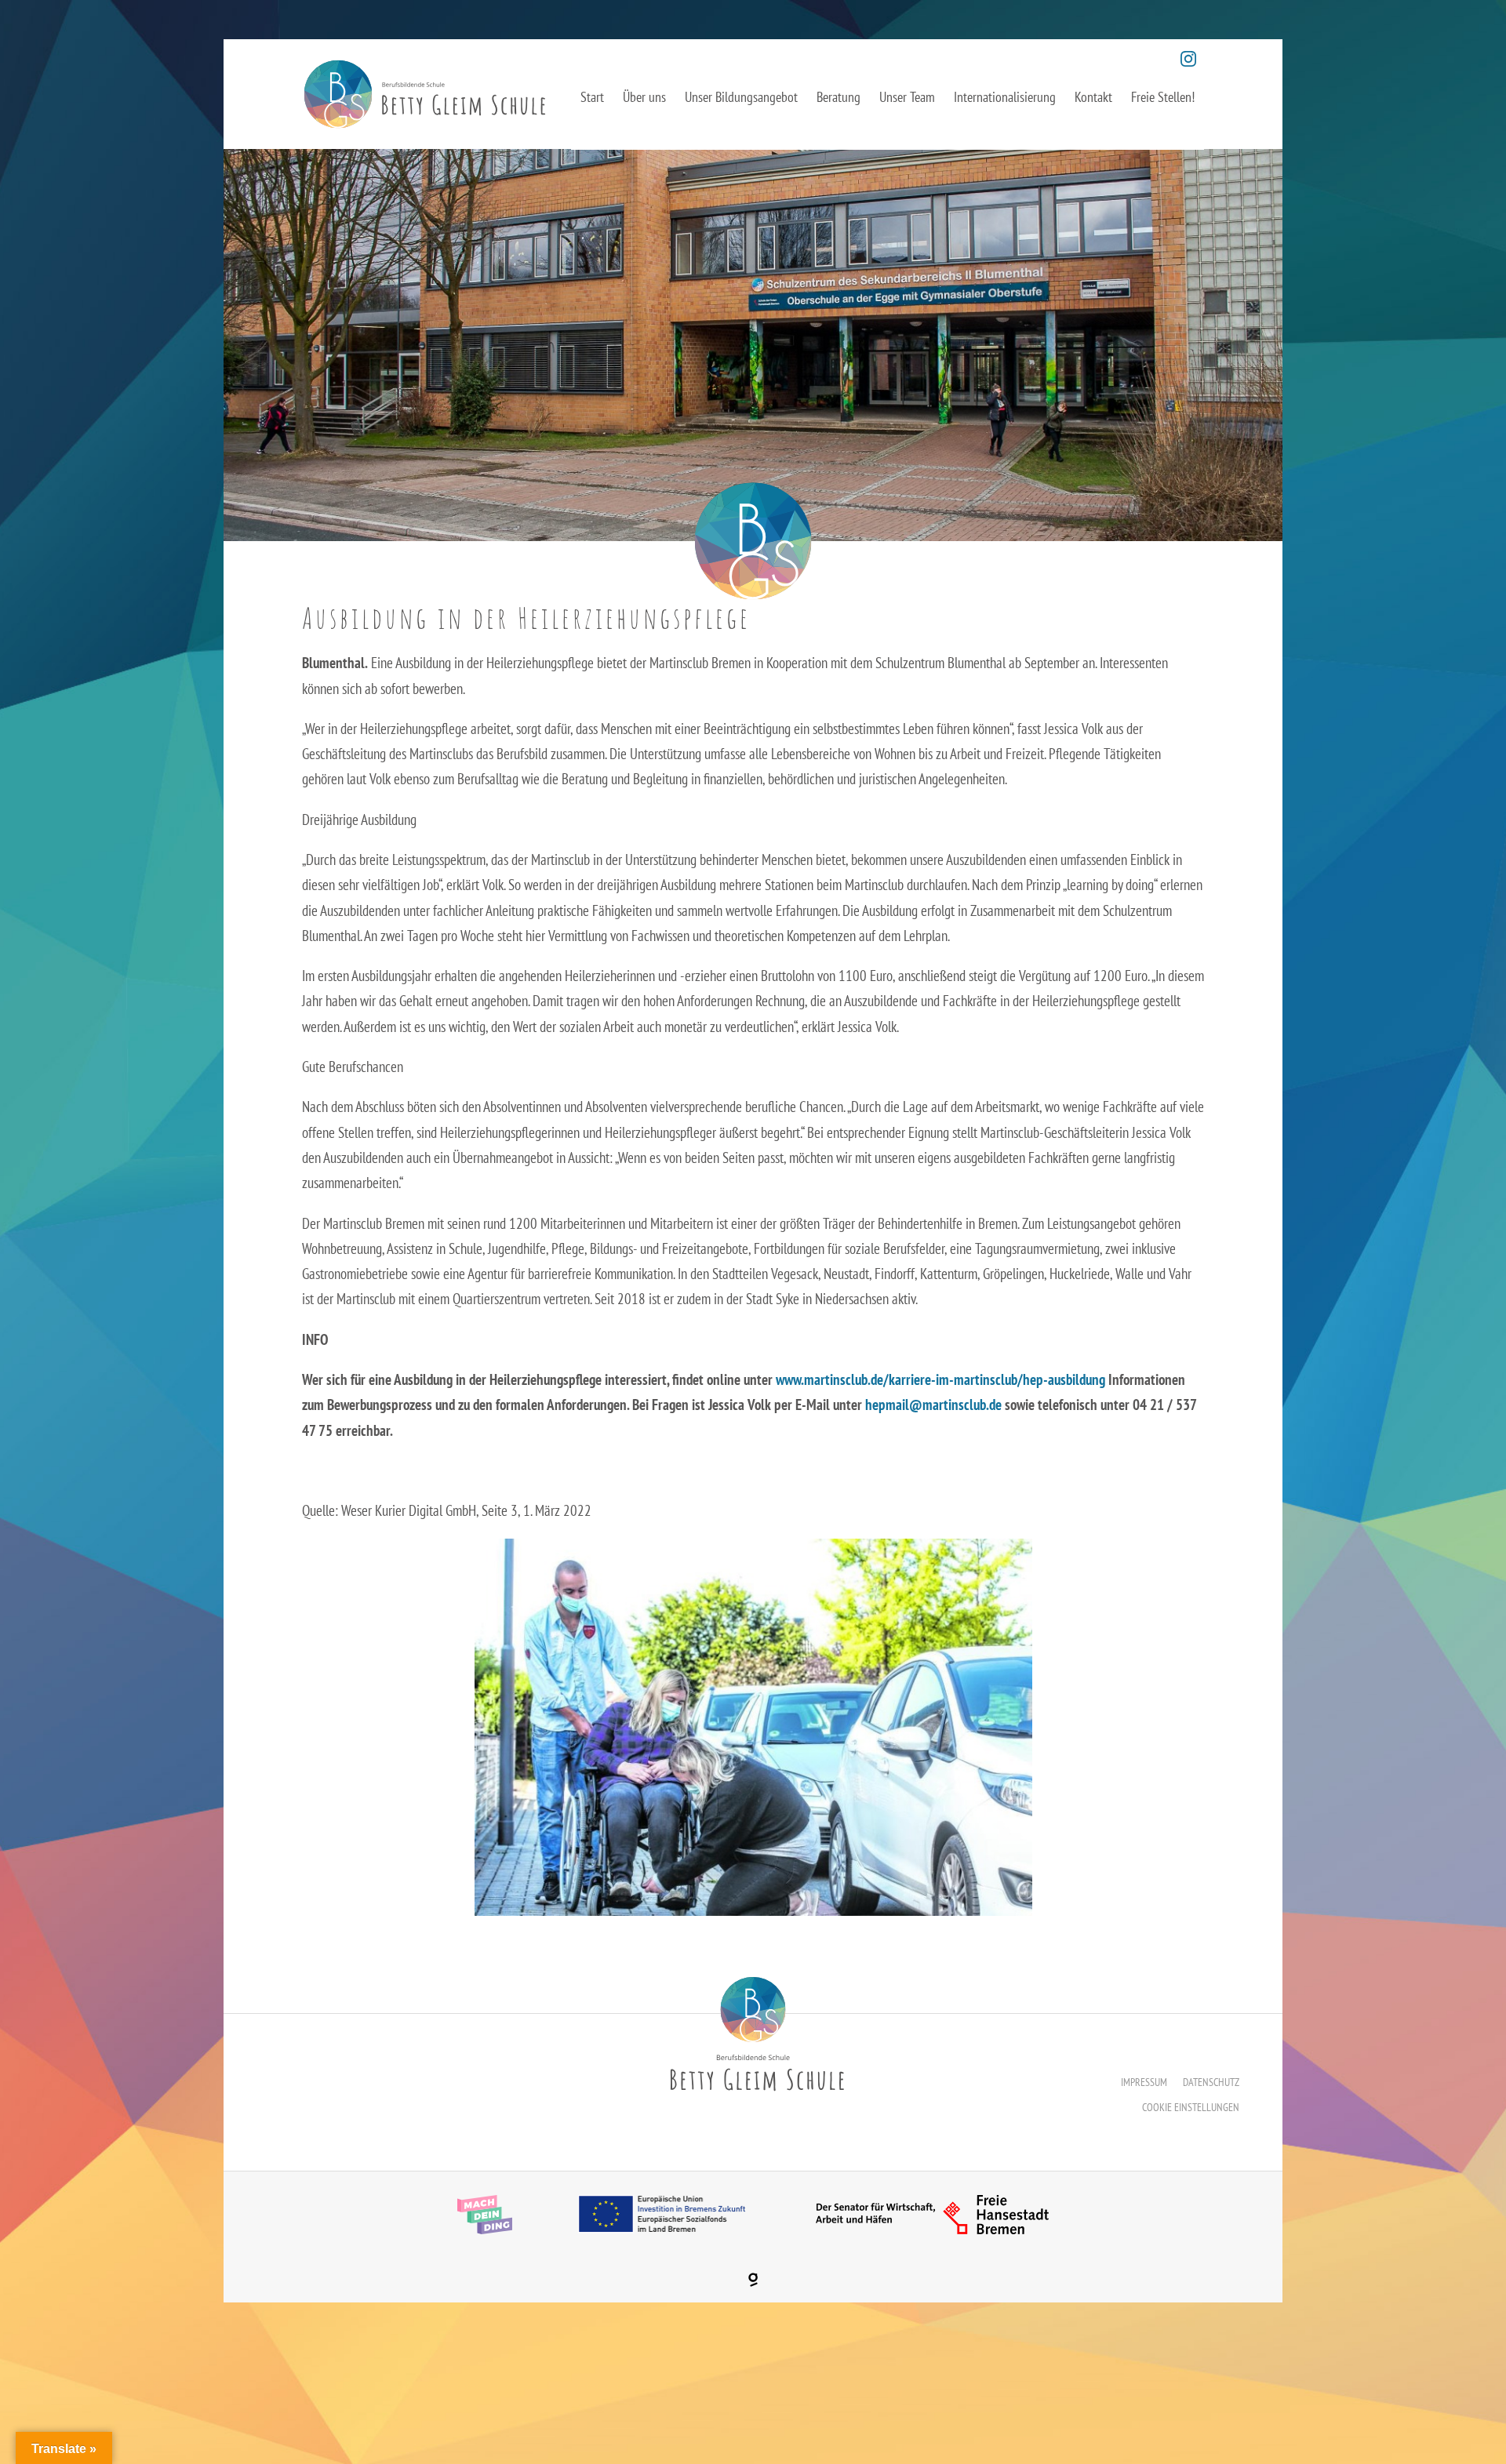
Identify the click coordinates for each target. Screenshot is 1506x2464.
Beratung (838, 97)
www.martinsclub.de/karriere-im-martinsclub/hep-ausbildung (940, 1379)
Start (592, 97)
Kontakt (1093, 97)
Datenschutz (1211, 2082)
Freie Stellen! (1163, 97)
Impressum (1144, 2082)
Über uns (644, 97)
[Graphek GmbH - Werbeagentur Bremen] (753, 2280)
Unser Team (907, 97)
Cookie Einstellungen (1191, 2107)
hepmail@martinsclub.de (933, 1405)
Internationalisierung (1005, 97)
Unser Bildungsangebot (741, 97)
